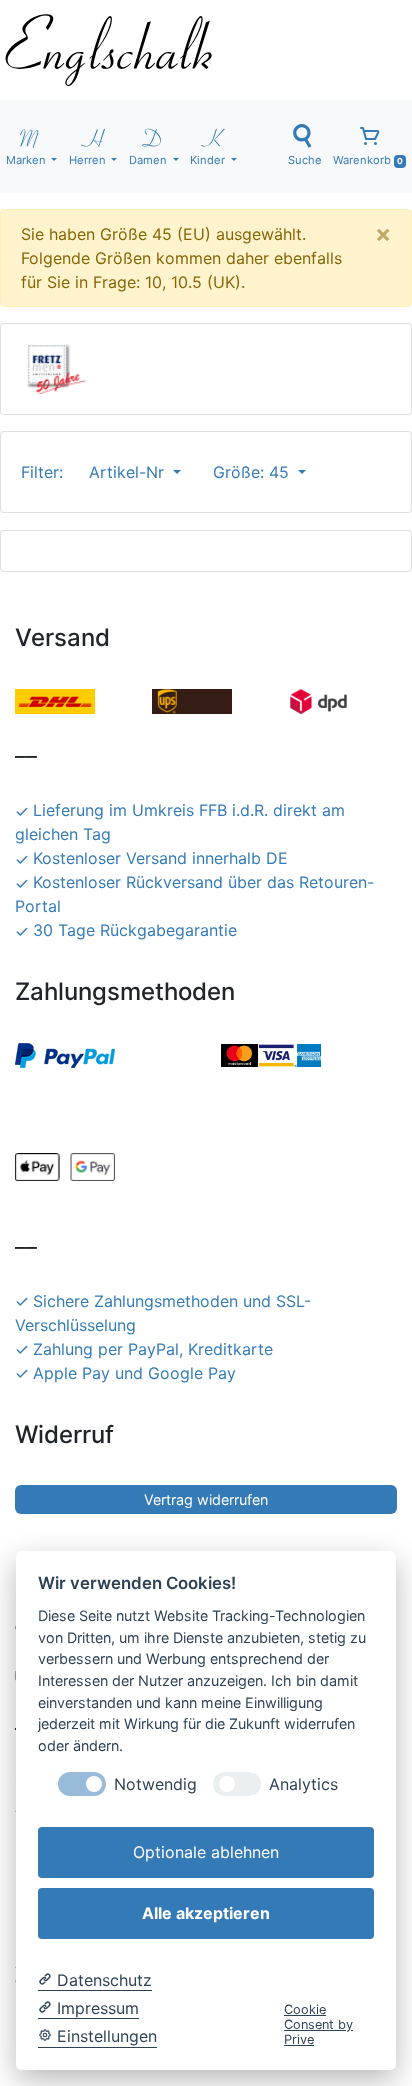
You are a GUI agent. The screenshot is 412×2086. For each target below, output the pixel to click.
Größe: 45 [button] (253, 472)
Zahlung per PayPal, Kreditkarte (153, 1349)
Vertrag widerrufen (206, 1499)
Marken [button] (27, 160)
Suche (305, 160)
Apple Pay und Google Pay (134, 1373)
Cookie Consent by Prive (318, 2025)
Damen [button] (149, 160)
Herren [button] (89, 160)
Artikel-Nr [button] (129, 472)
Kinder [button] (209, 160)
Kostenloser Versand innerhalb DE (160, 858)
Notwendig (155, 1784)
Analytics (303, 1784)
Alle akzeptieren (206, 1913)
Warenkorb (368, 160)
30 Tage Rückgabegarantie (135, 930)
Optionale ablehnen (206, 1852)
